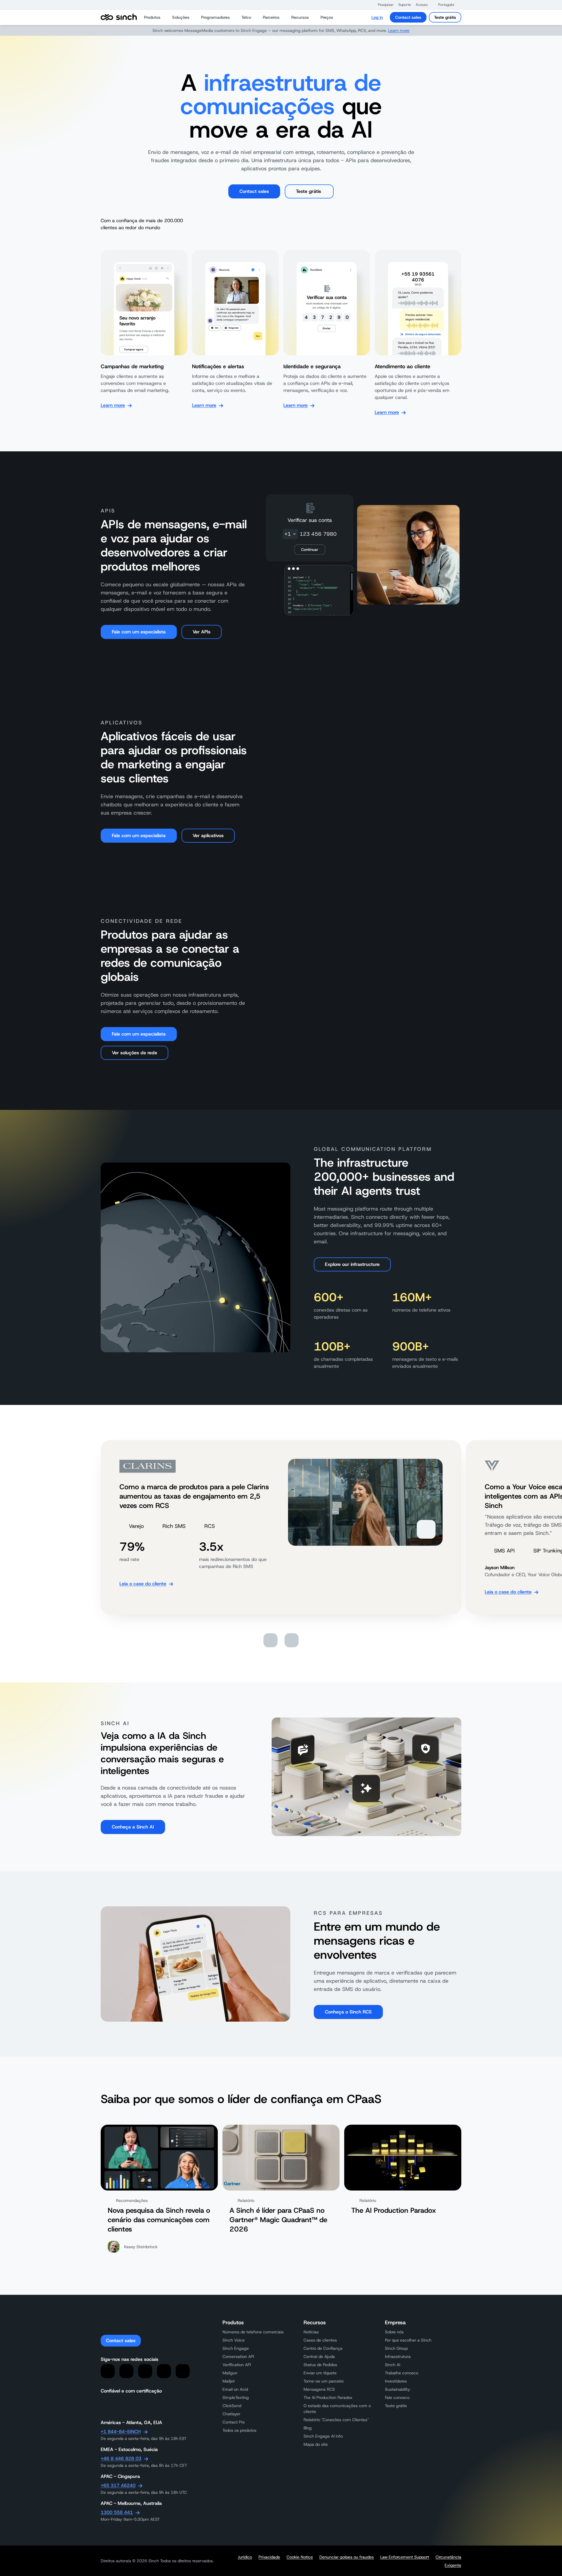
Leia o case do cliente (143, 1584)
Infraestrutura (398, 2356)
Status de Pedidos (320, 2365)
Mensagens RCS (319, 2389)
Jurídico (245, 2557)
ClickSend (232, 2406)
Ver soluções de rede (134, 1053)
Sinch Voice (234, 2340)
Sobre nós (394, 2332)
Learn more (399, 30)
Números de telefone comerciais (253, 2332)
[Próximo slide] (292, 1640)
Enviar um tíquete (320, 2373)
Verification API (237, 2365)
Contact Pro (234, 2422)
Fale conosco (397, 2397)
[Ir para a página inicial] (119, 17)
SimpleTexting (236, 2397)
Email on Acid (235, 2389)
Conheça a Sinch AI (133, 1827)
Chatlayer (231, 2414)
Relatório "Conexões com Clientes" (336, 2420)
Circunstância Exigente (448, 2561)
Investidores (396, 2381)
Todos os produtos (239, 2430)
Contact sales (408, 17)
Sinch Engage (236, 2348)
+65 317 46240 (118, 2485)
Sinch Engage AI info (323, 2436)
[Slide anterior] (270, 1640)
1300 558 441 (117, 2512)
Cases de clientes (320, 2340)
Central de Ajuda (319, 2356)
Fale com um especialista (139, 632)
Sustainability (397, 2389)
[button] (383, 5)
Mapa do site (316, 2444)
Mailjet (229, 2381)
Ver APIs (202, 632)
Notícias (311, 2332)
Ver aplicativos (208, 835)
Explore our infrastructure (352, 1264)
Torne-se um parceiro (324, 2381)
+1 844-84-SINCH (121, 2432)
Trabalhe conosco (402, 2373)
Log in (377, 17)
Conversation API (238, 2356)
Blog (308, 2428)
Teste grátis (445, 17)
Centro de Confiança (323, 2348)
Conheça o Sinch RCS (348, 2012)
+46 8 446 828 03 (121, 2458)
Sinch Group (396, 2348)
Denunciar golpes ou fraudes (347, 2557)
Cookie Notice (300, 2557)
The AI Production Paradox (328, 2397)
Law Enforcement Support (405, 2557)
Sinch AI (393, 2365)
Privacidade (269, 2557)
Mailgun (230, 2373)
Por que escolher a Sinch (408, 2340)
